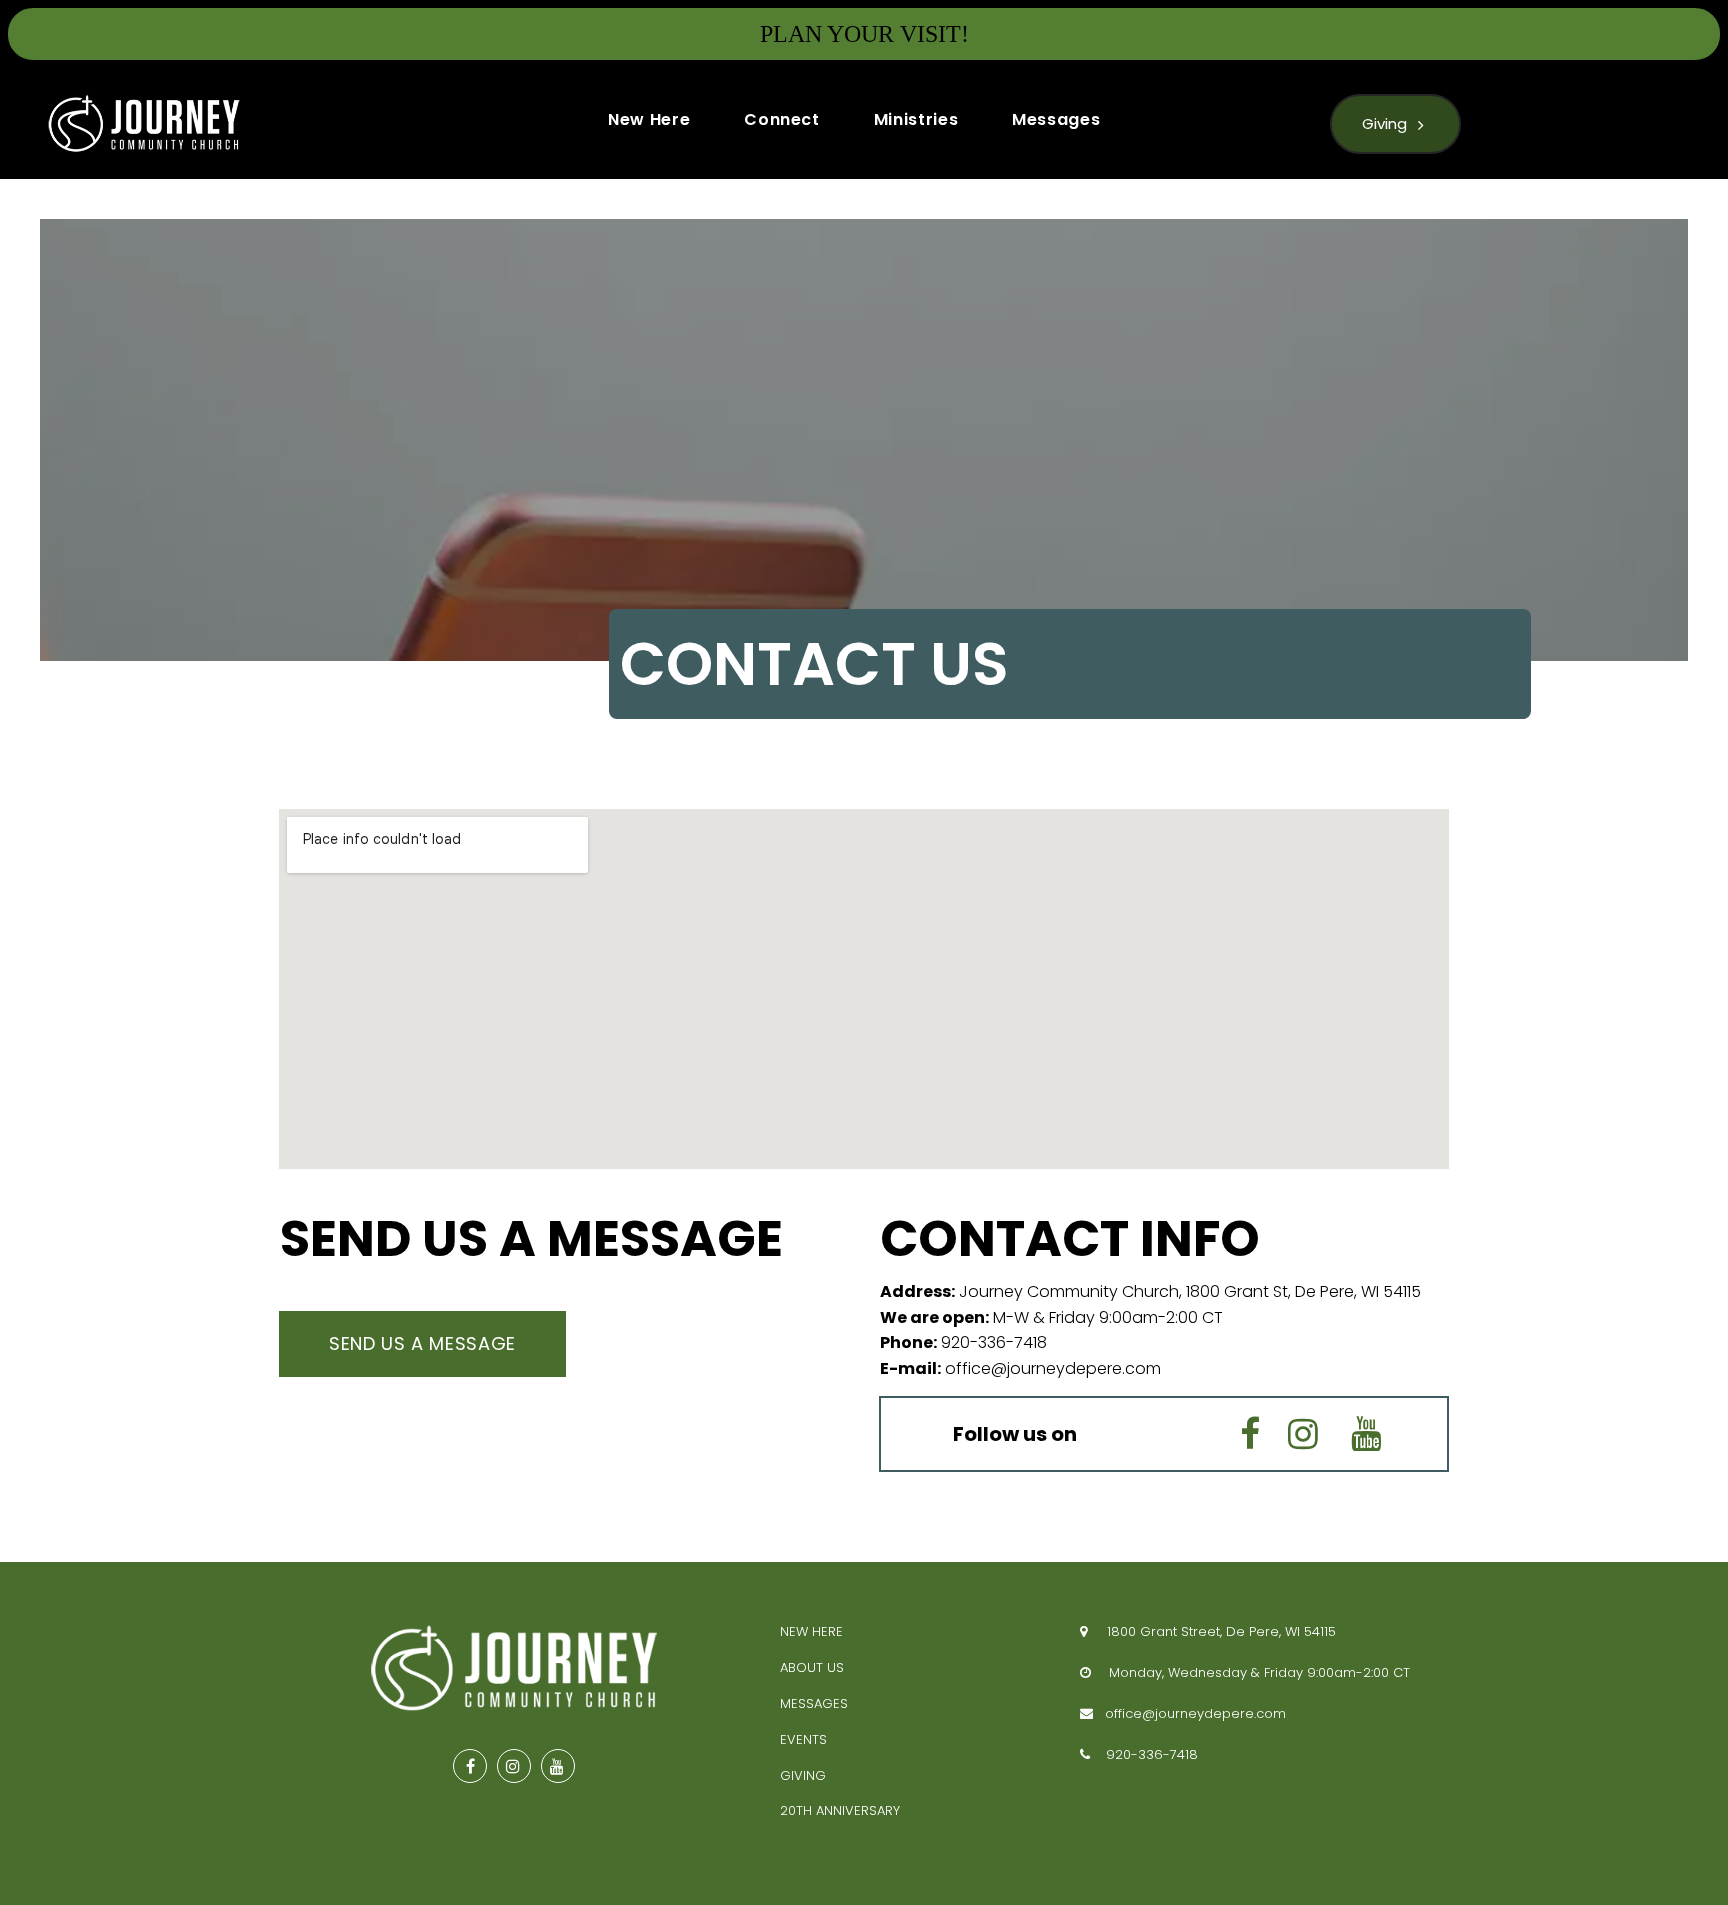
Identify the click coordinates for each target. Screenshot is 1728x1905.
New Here (649, 120)
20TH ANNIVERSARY (840, 1810)
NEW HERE (811, 1631)
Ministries (916, 120)
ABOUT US (812, 1667)
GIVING (803, 1775)
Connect (781, 120)
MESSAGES (814, 1703)
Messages (1056, 120)
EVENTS (803, 1739)
